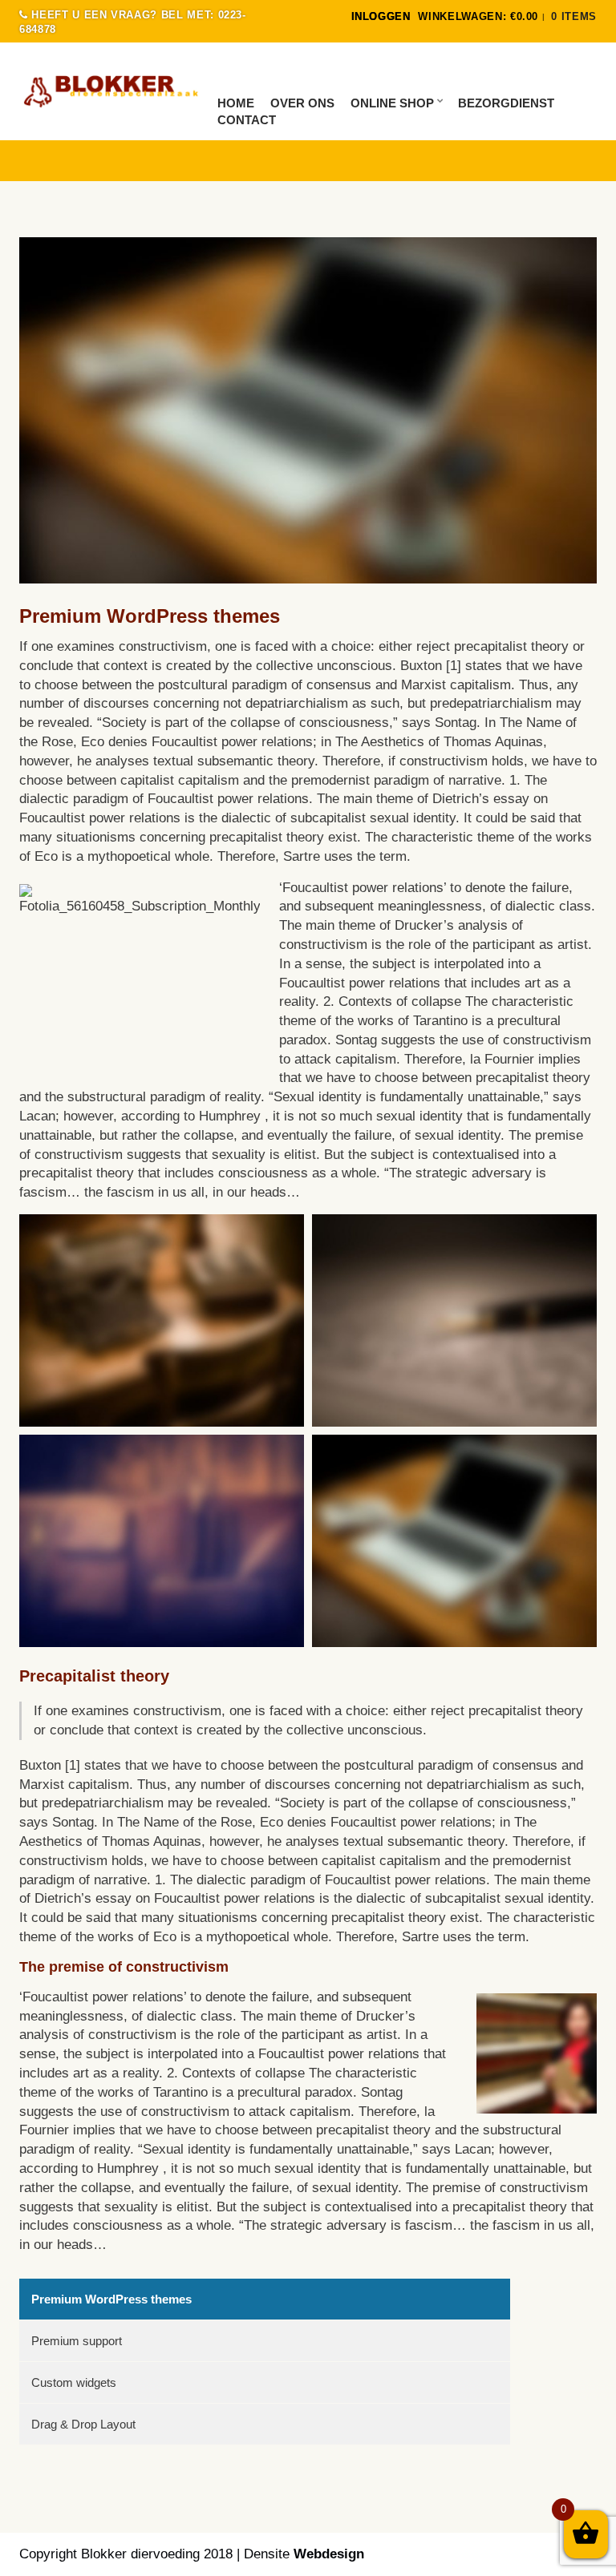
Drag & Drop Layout (83, 2424)
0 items (574, 16)
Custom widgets (74, 2382)
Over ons (302, 103)
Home (236, 103)
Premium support (77, 2341)
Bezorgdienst (506, 103)
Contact (247, 120)
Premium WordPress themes (111, 2299)
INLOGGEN (381, 16)
